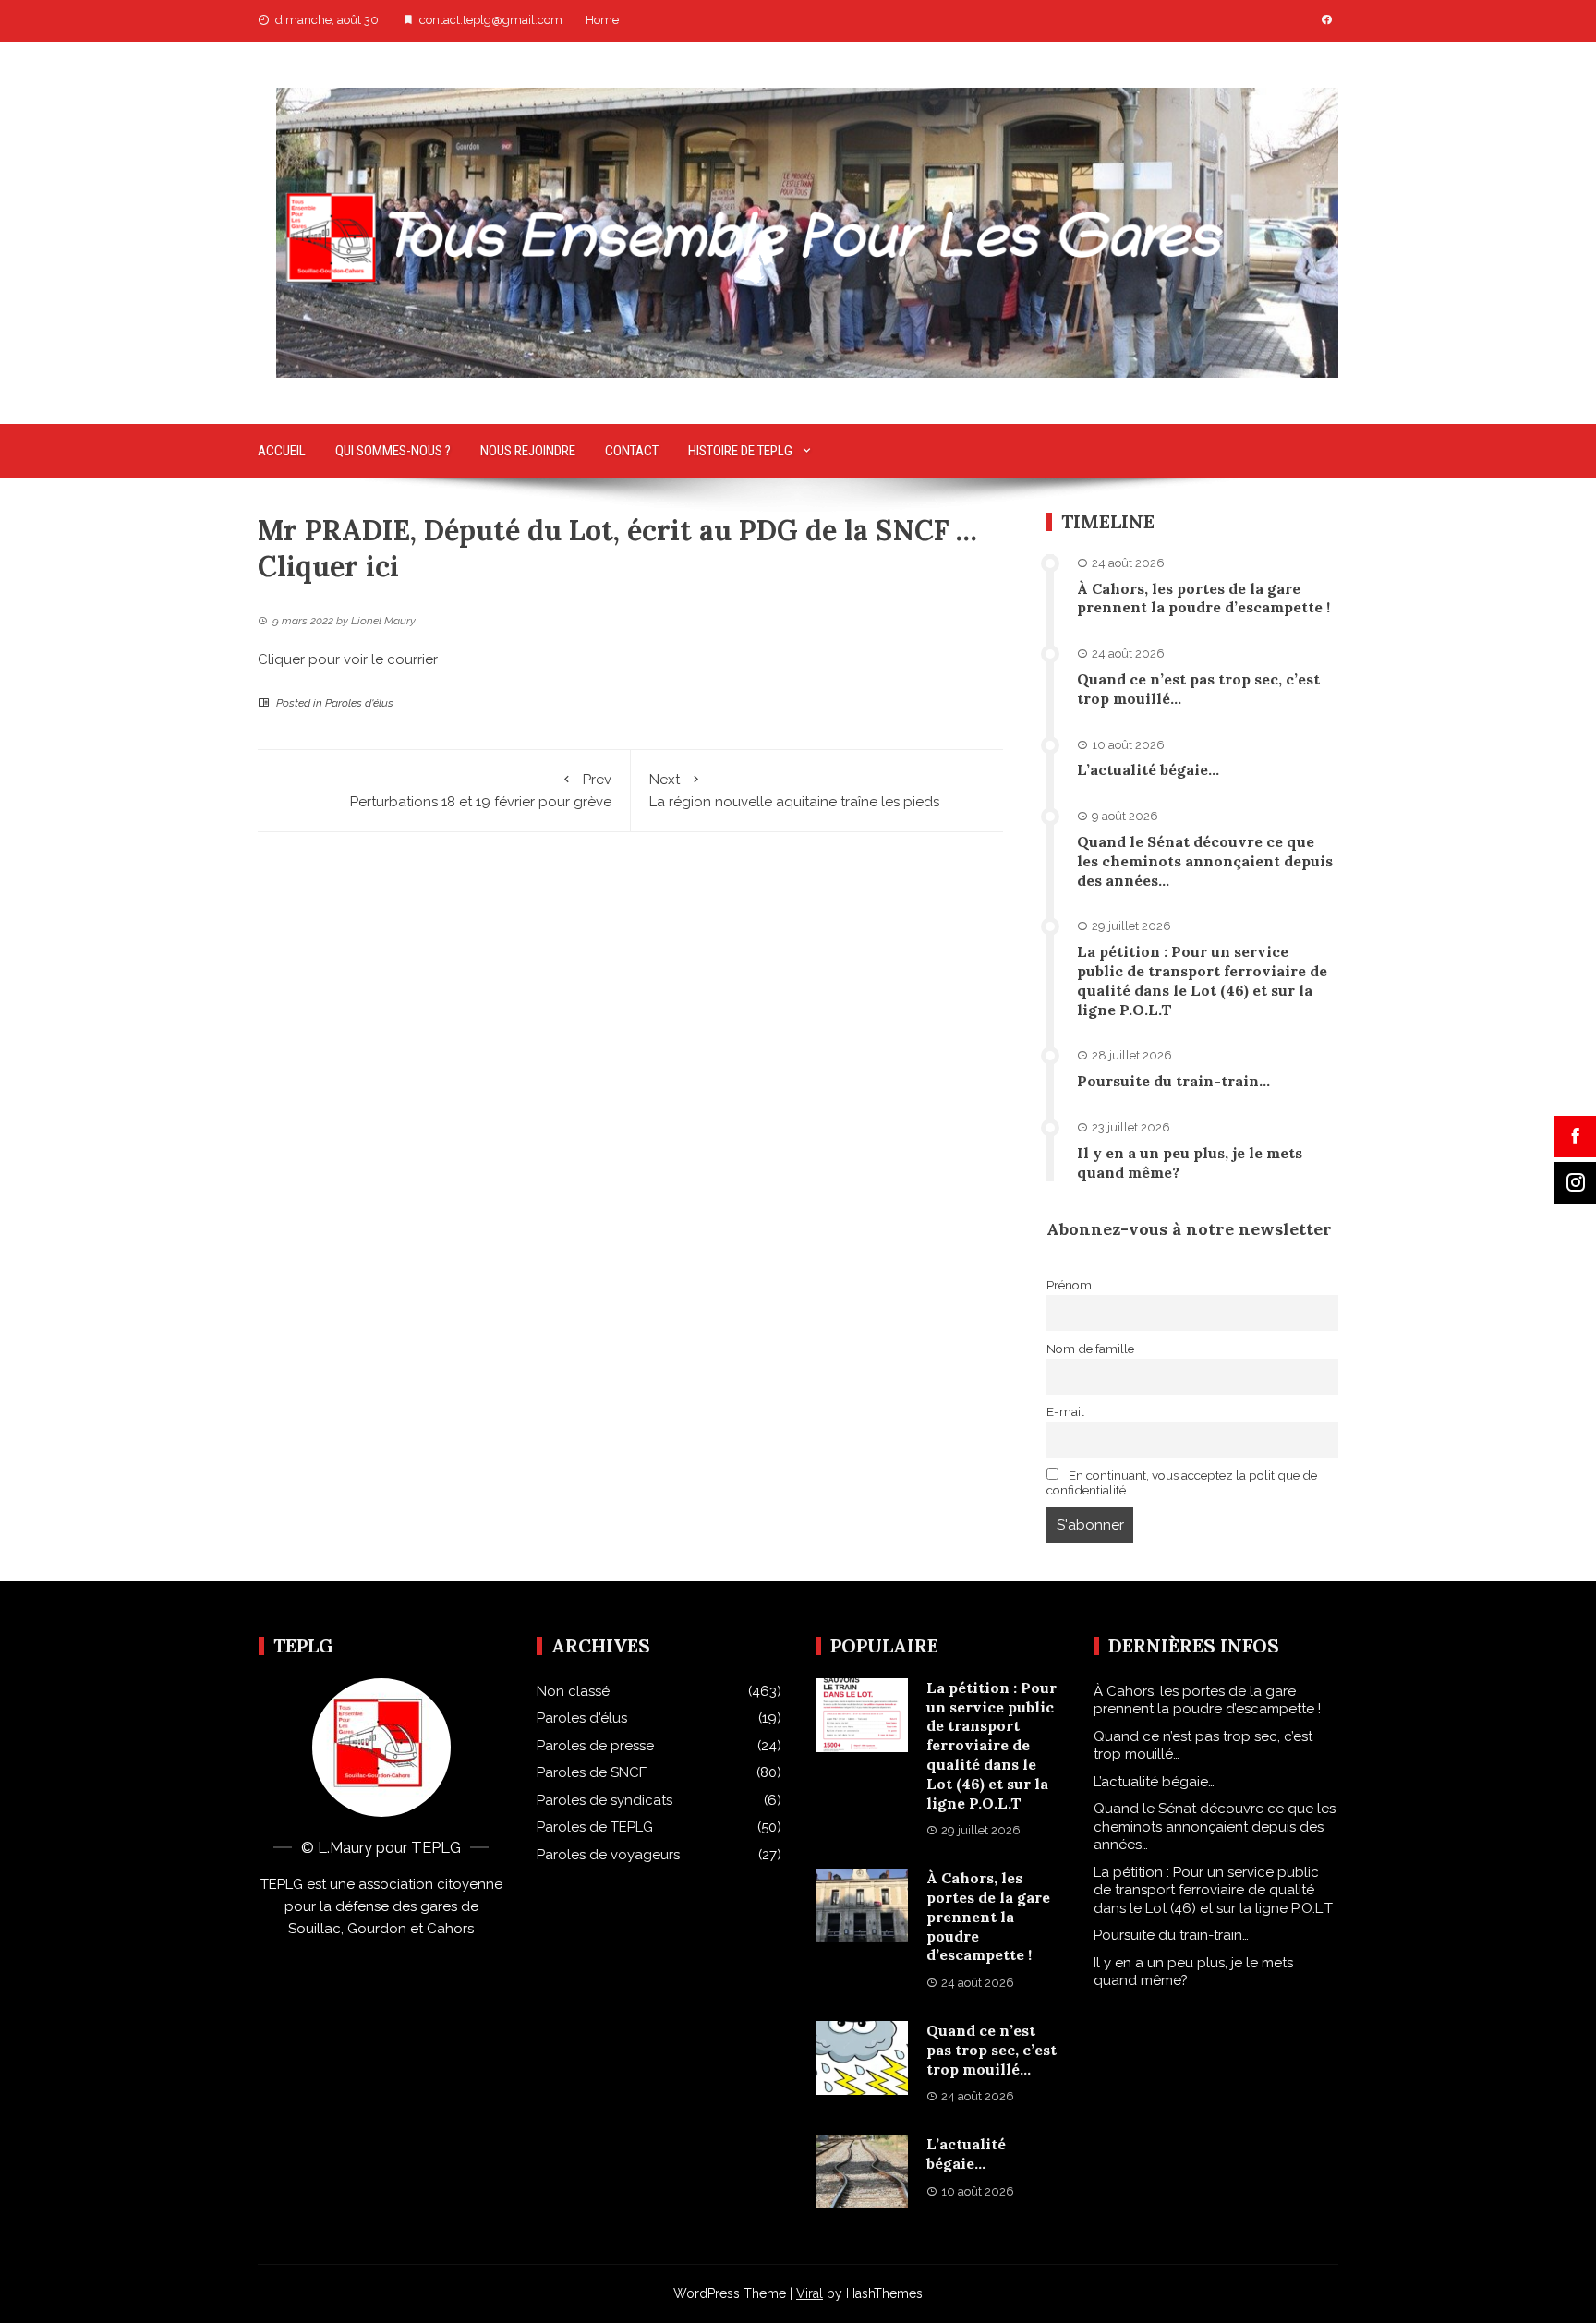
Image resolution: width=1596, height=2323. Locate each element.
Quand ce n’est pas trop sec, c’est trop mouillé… (991, 2050)
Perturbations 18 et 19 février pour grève (481, 791)
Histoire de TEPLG (740, 451)
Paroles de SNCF (592, 1772)
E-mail (1065, 1411)
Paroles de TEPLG (595, 1827)
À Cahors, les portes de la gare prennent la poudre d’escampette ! (1203, 598)
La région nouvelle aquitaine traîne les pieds (794, 791)
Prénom (1069, 1285)
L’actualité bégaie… (1148, 769)
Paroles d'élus (359, 703)
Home (602, 20)
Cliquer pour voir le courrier (348, 659)
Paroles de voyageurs (608, 1855)
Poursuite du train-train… (1173, 1081)
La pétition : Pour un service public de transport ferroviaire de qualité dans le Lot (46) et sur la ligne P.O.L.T (1202, 980)
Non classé (573, 1691)
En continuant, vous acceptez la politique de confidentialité (1182, 1482)
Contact (632, 451)
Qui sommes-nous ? (393, 451)
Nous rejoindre (528, 451)
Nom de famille (1090, 1349)
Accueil (282, 451)
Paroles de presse (595, 1746)
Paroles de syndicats (605, 1800)
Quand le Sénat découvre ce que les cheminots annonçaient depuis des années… (1205, 861)
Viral (810, 2293)
